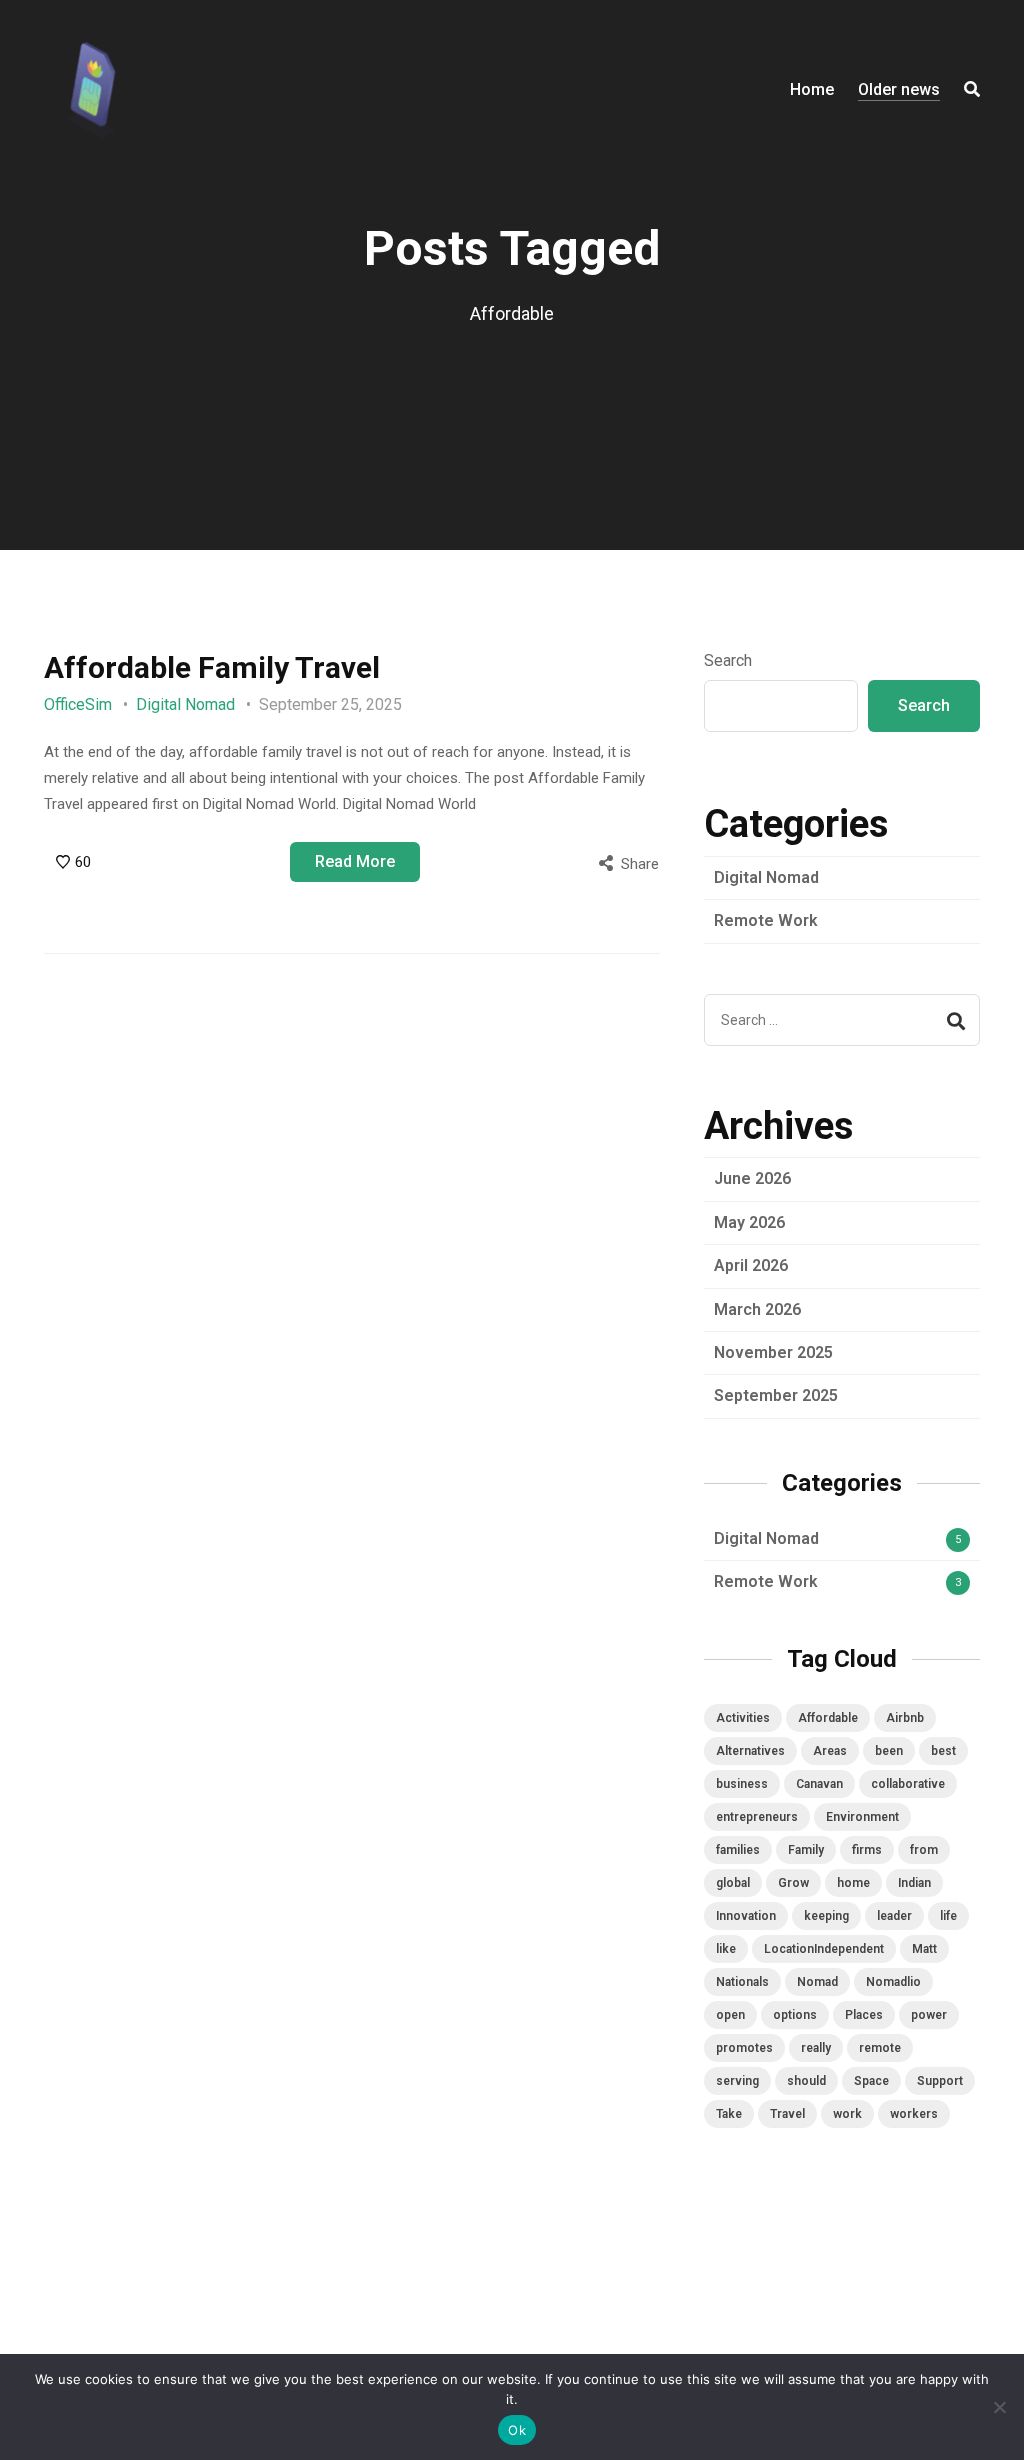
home (853, 1883)
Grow (793, 1883)
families (738, 1850)
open (730, 2015)
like (726, 1949)
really (816, 2048)
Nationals (742, 1982)
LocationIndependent (824, 1949)
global (733, 1883)
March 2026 (757, 1309)
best (943, 1751)
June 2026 (752, 1178)
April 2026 (751, 1265)
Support (940, 2081)
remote (880, 2048)
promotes (744, 2048)
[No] (999, 2407)
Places (864, 2015)
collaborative (908, 1784)
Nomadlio (893, 1982)
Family (806, 1850)
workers (914, 2114)
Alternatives (750, 1751)
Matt (924, 1949)
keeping (826, 1916)
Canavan (819, 1784)
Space (871, 2081)
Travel (787, 2114)
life (948, 1916)
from (924, 1850)
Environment (862, 1817)
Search (728, 660)
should (806, 2081)
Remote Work (766, 920)
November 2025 (773, 1352)
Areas (830, 1751)
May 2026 (749, 1222)
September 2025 (776, 1395)
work (847, 2114)
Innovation (746, 1916)
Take (729, 2114)
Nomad (817, 1982)
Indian (914, 1883)
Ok (517, 2430)
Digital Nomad (185, 704)
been (889, 1751)
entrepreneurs (757, 1817)
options (795, 2015)
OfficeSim (78, 704)
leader (894, 1916)
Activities (743, 1718)
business (742, 1784)
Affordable (828, 1718)
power (929, 2015)
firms (867, 1850)
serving (737, 2081)
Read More (355, 861)
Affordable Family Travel (212, 667)
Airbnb (905, 1718)
